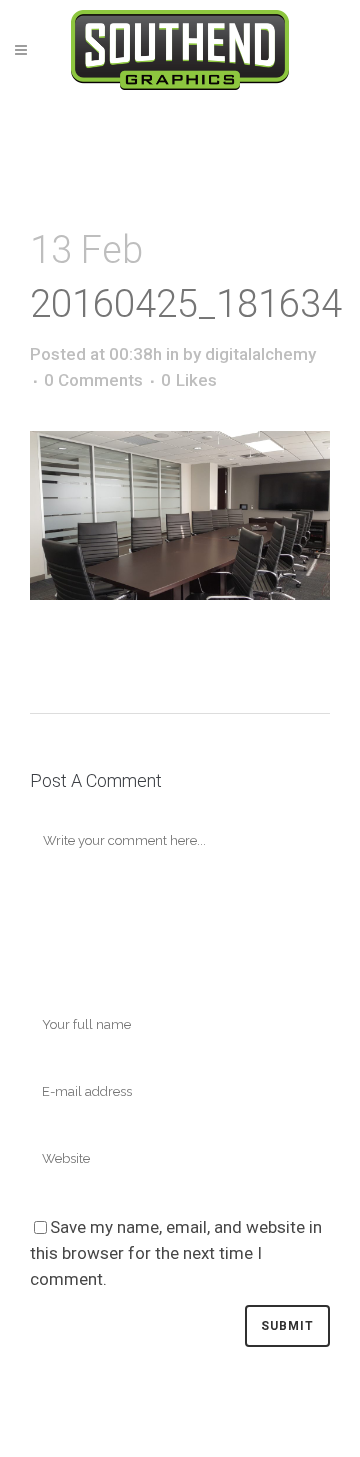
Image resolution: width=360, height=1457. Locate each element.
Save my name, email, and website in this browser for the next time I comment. (176, 1253)
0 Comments (93, 380)
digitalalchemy (260, 354)
